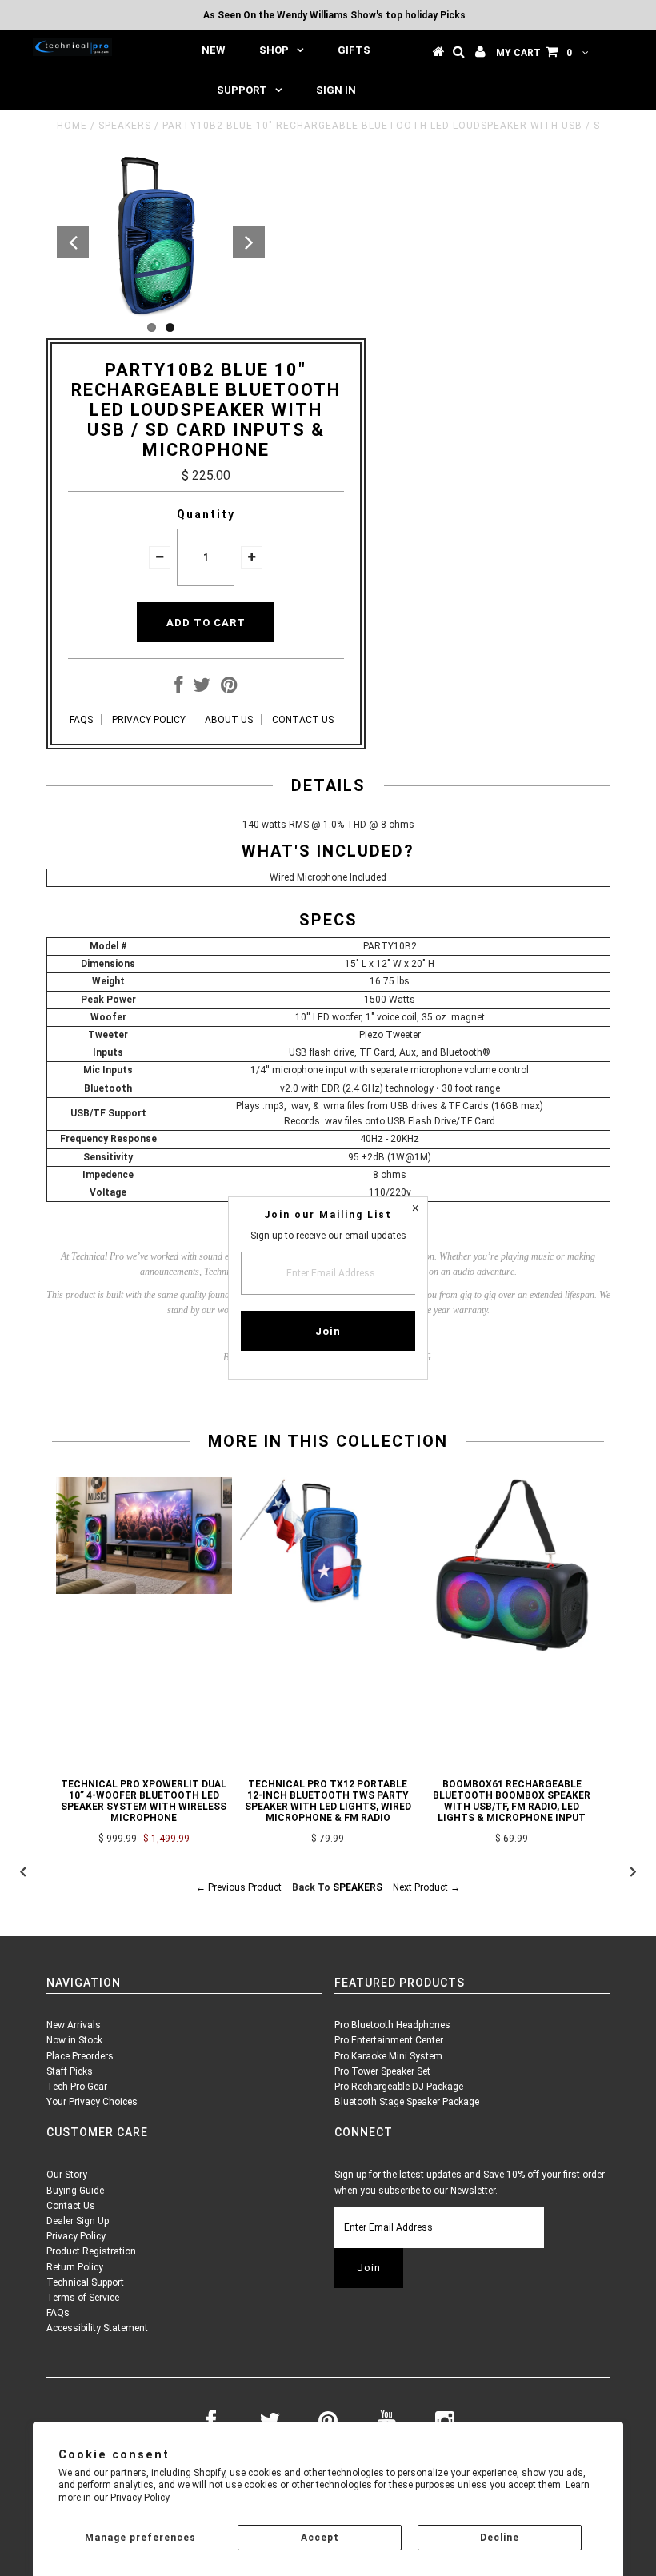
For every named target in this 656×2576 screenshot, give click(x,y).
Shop (274, 50)
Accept (320, 2538)
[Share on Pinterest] (229, 689)
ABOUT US (229, 720)
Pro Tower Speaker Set (382, 2071)
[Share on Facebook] (178, 689)
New (213, 50)
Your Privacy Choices (92, 2102)
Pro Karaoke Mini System (388, 2056)
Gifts (354, 50)
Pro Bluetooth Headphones (392, 2025)
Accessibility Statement (97, 2328)
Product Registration (91, 2251)
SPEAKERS (125, 126)
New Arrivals (74, 2025)
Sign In (336, 90)
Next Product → (426, 1887)
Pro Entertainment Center (389, 2040)
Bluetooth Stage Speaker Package (407, 2102)
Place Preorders (80, 2056)
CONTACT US (303, 720)
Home (72, 126)
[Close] (415, 1209)
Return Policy (75, 2267)
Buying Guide (75, 2191)
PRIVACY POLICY (149, 720)
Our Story (67, 2175)
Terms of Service (83, 2298)
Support (242, 90)
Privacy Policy (140, 2498)
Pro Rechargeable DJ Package (399, 2087)
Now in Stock (74, 2040)
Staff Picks (70, 2071)
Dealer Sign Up (78, 2221)
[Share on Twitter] (202, 689)
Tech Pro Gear (77, 2087)
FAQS (81, 720)
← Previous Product (239, 1887)
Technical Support (85, 2282)
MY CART (534, 53)
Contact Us (71, 2206)
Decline (500, 2538)
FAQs (58, 2313)
